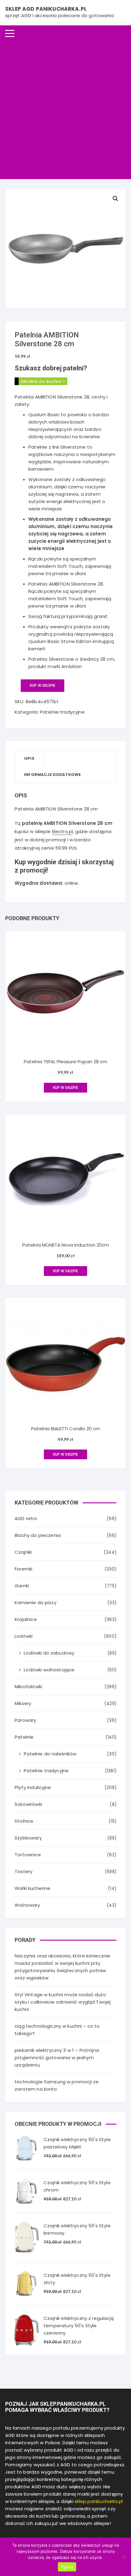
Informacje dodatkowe (52, 775)
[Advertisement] (65, 110)
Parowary (25, 1720)
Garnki (22, 1586)
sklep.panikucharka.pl (99, 2501)
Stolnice (24, 1821)
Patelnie (24, 1737)
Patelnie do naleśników (50, 1754)
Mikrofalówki (28, 1687)
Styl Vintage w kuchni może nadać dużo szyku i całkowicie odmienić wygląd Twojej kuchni (63, 2002)
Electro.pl (63, 831)
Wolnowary (27, 1905)
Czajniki (23, 1552)
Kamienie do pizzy (35, 1602)
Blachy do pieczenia (38, 1535)
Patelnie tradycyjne (62, 712)
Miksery (23, 1703)
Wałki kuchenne (32, 1888)
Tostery (23, 1871)
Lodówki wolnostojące (49, 1670)
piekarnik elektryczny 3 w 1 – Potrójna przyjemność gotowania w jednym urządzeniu (57, 2058)
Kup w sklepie (42, 685)
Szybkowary (28, 1838)
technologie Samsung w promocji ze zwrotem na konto (57, 2085)
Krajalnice (26, 1619)
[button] (115, 199)
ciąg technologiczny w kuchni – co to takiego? (57, 2030)
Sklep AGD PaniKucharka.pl (46, 9)
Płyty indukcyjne (33, 1787)
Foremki (23, 1569)
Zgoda (67, 2567)
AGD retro (26, 1518)
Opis (29, 758)
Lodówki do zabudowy (49, 1653)
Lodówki (24, 1636)
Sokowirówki (28, 1804)
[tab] (29, 758)
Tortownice (28, 1855)
